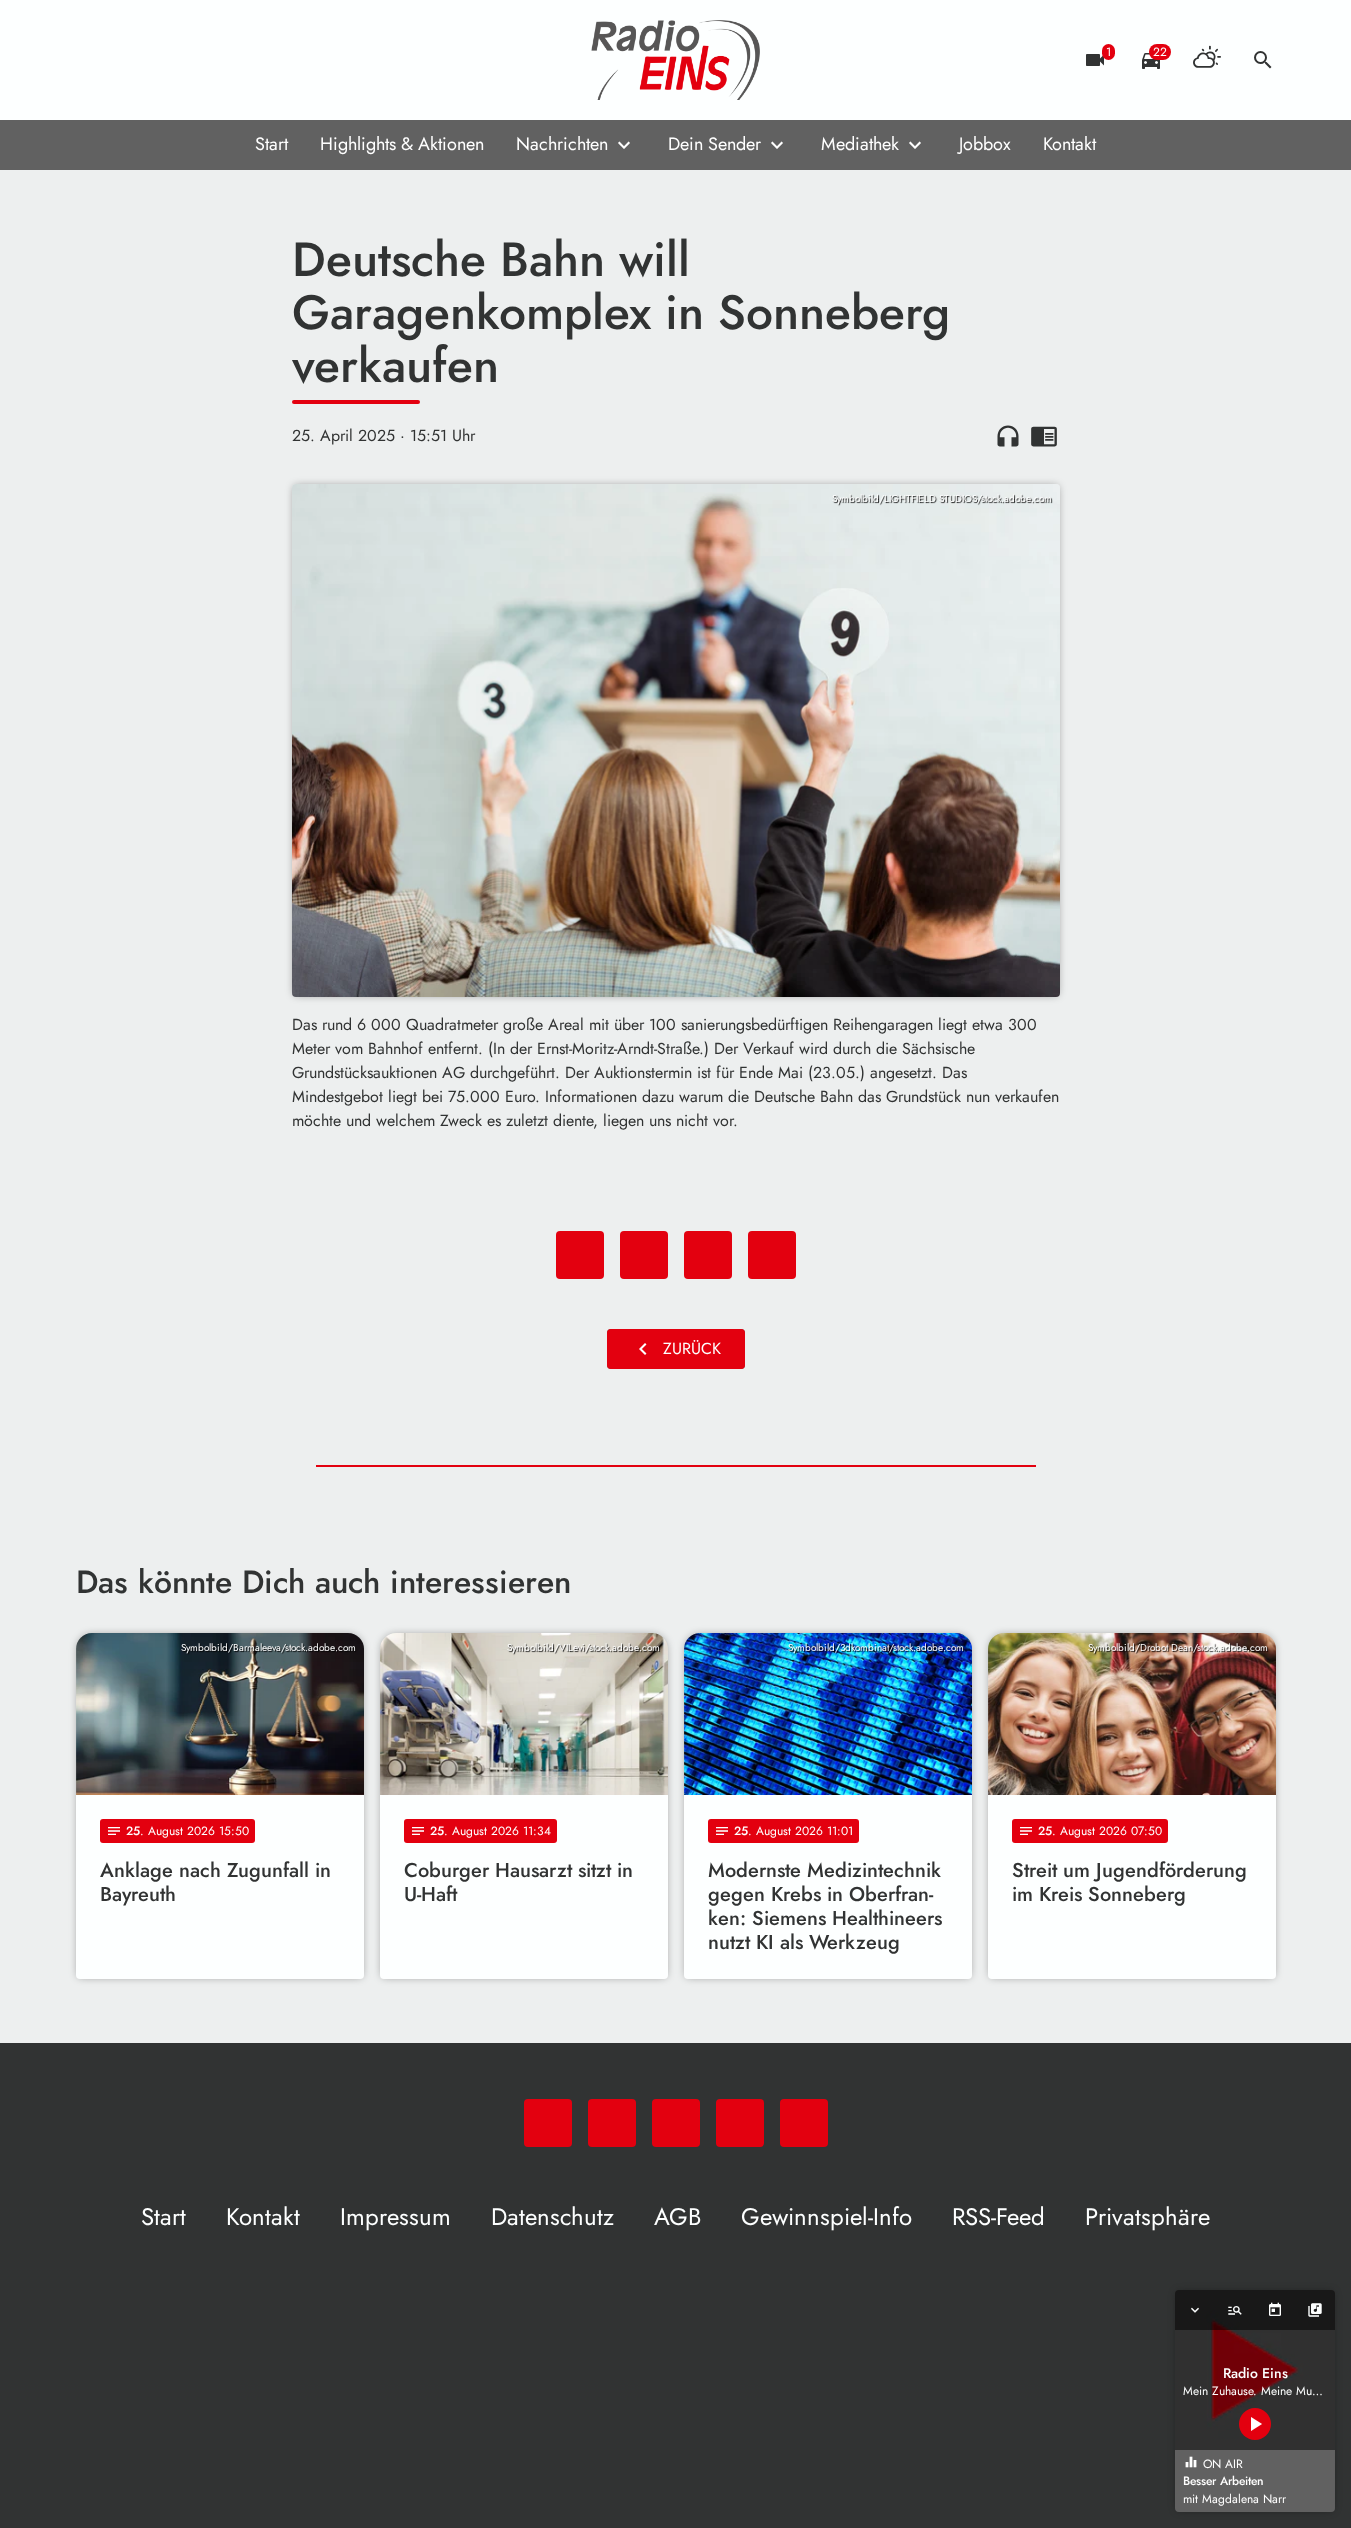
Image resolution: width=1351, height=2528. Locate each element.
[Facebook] (136, 60)
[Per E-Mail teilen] (772, 1255)
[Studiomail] (216, 60)
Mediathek (860, 144)
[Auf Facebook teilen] (580, 1255)
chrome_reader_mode (1044, 436)
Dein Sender (714, 144)
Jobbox (985, 144)
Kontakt (1069, 144)
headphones (1008, 436)
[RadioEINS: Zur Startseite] (676, 60)
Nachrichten (562, 144)
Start (271, 144)
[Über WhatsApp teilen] (708, 1255)
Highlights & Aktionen (402, 144)
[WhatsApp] (96, 60)
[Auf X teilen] (644, 1255)
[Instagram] (176, 60)
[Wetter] (1207, 60)
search (1263, 60)
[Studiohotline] (256, 60)
